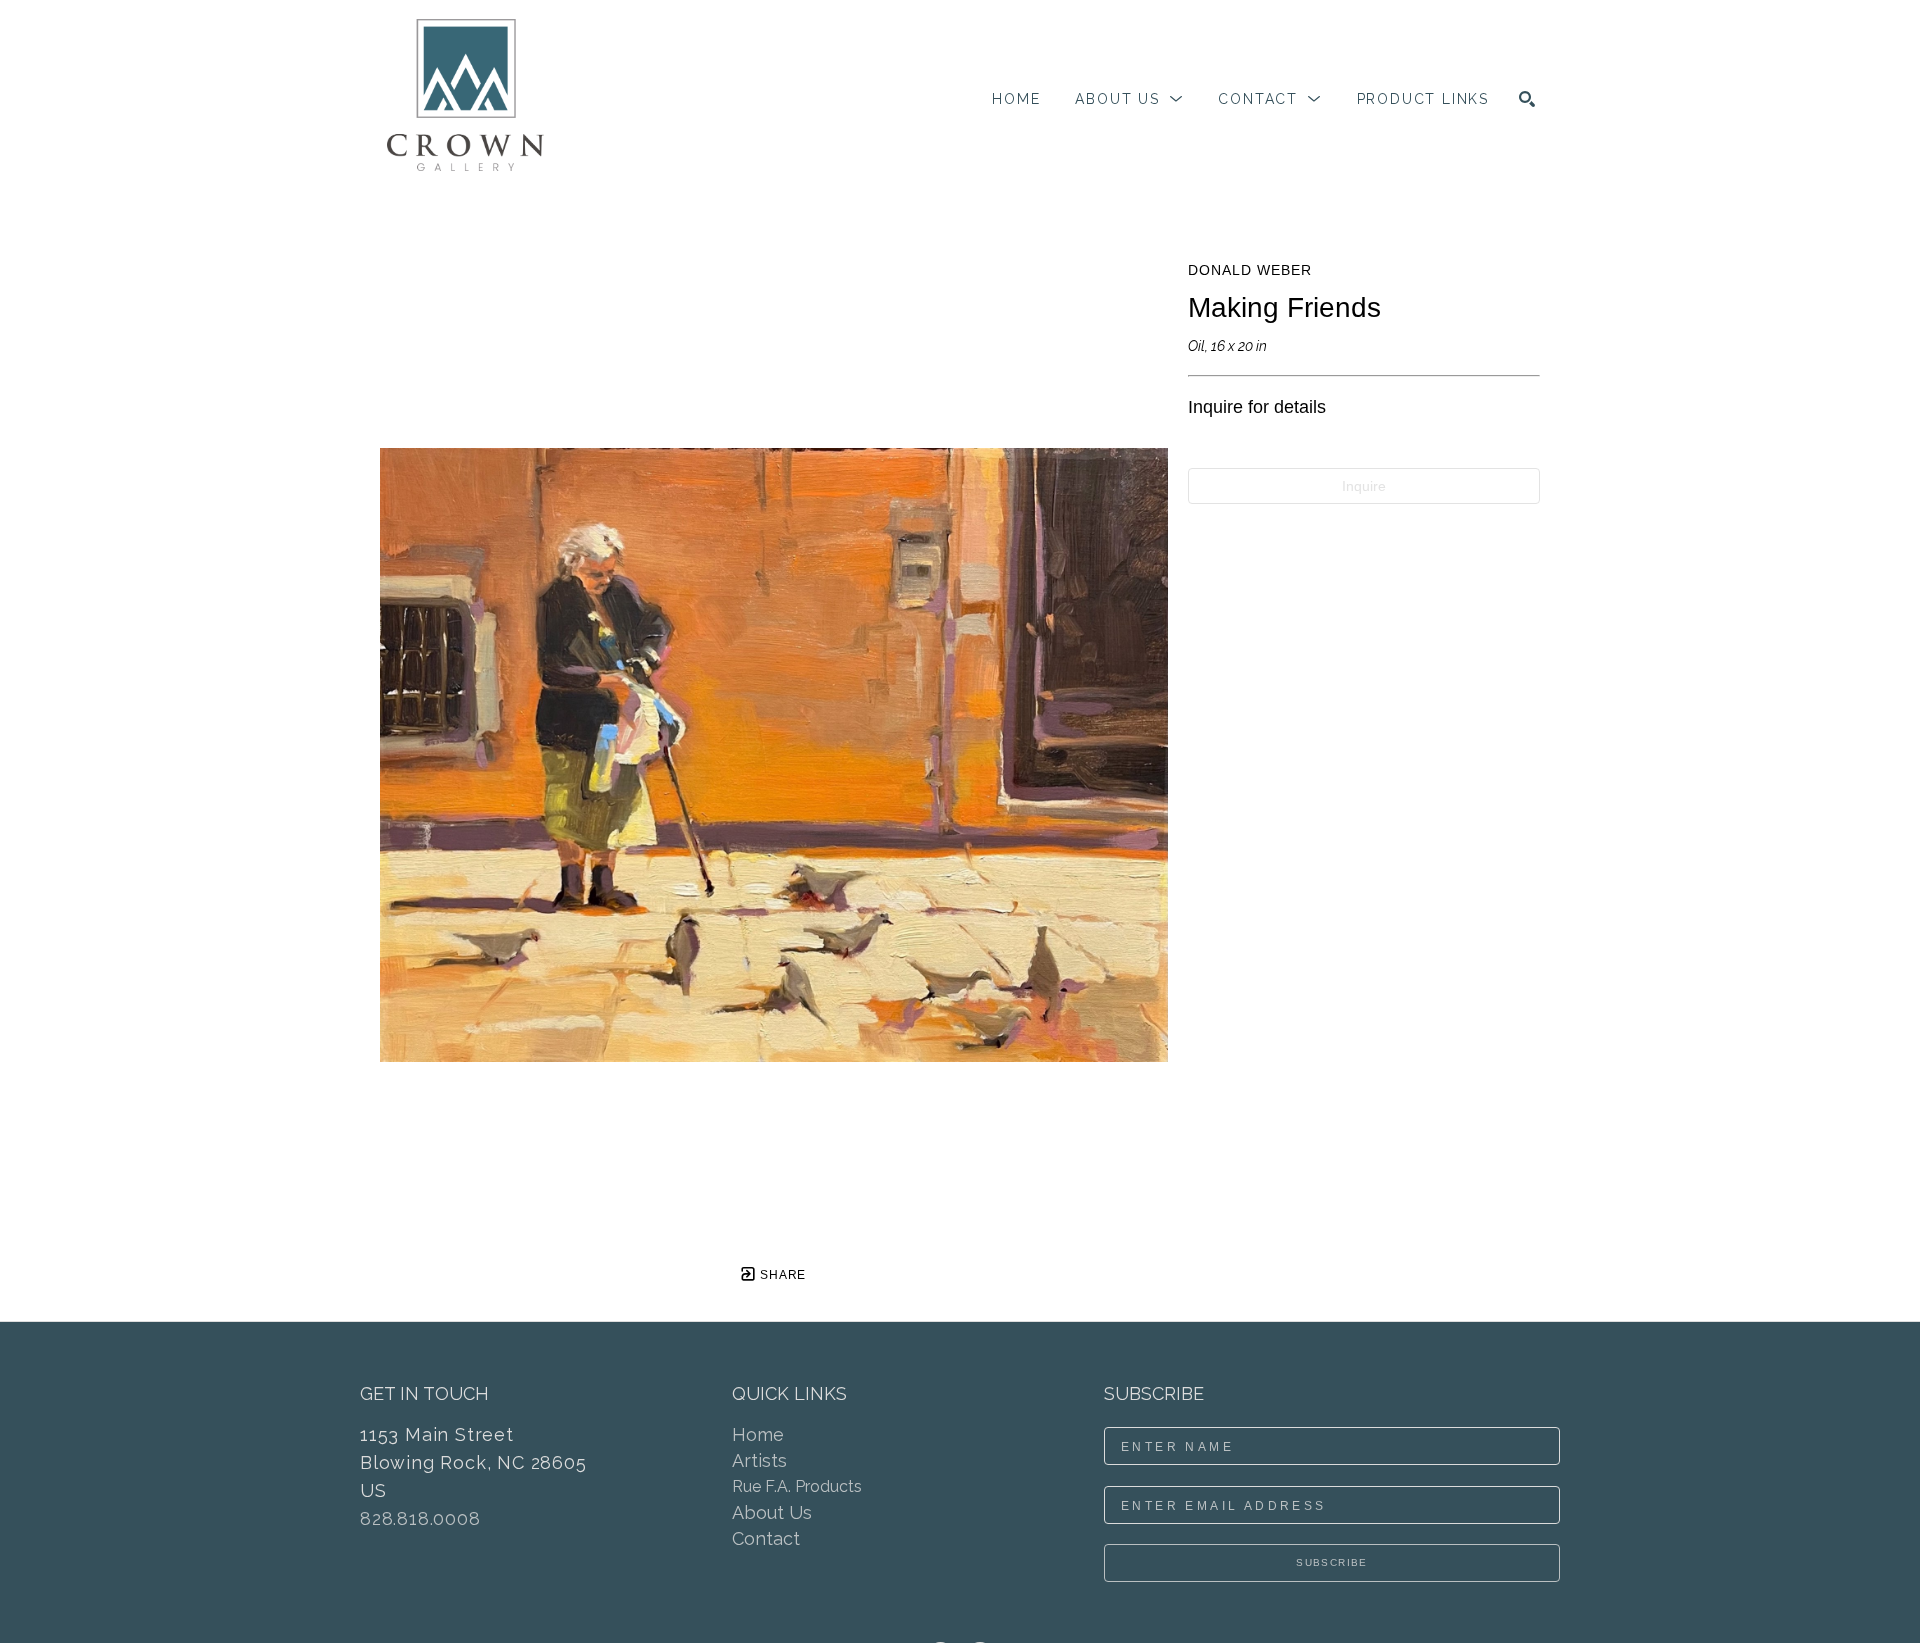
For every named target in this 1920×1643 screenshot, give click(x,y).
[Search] (1527, 99)
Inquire (1364, 486)
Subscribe (1332, 1562)
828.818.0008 (420, 1518)
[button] (1129, 99)
